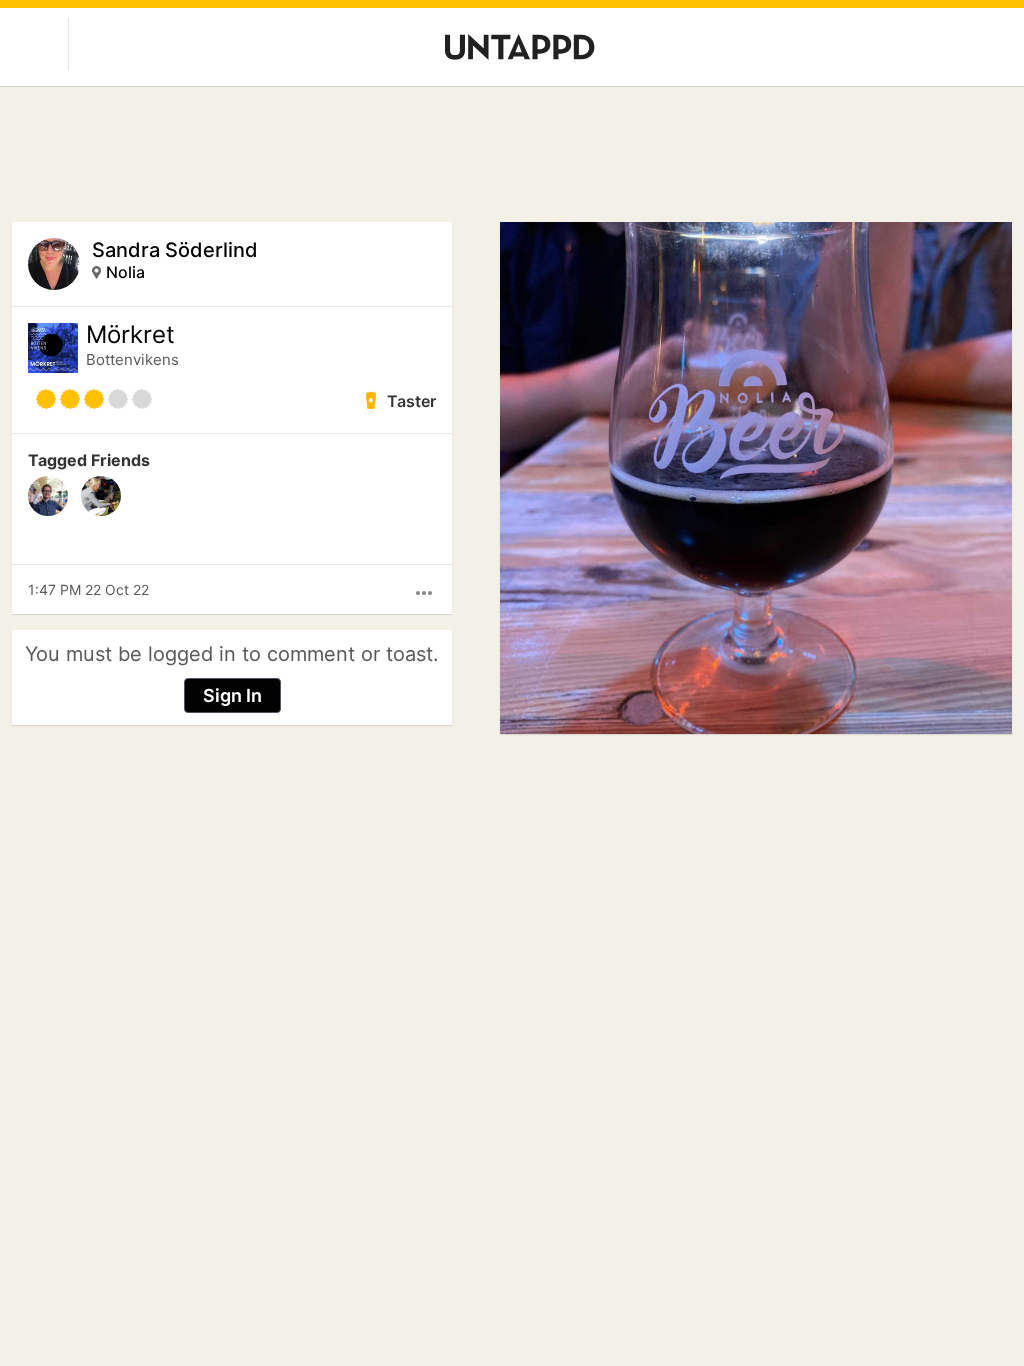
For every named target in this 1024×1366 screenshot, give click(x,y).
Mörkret (130, 335)
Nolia (125, 272)
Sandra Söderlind (175, 250)
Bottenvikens (132, 359)
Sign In (232, 695)
